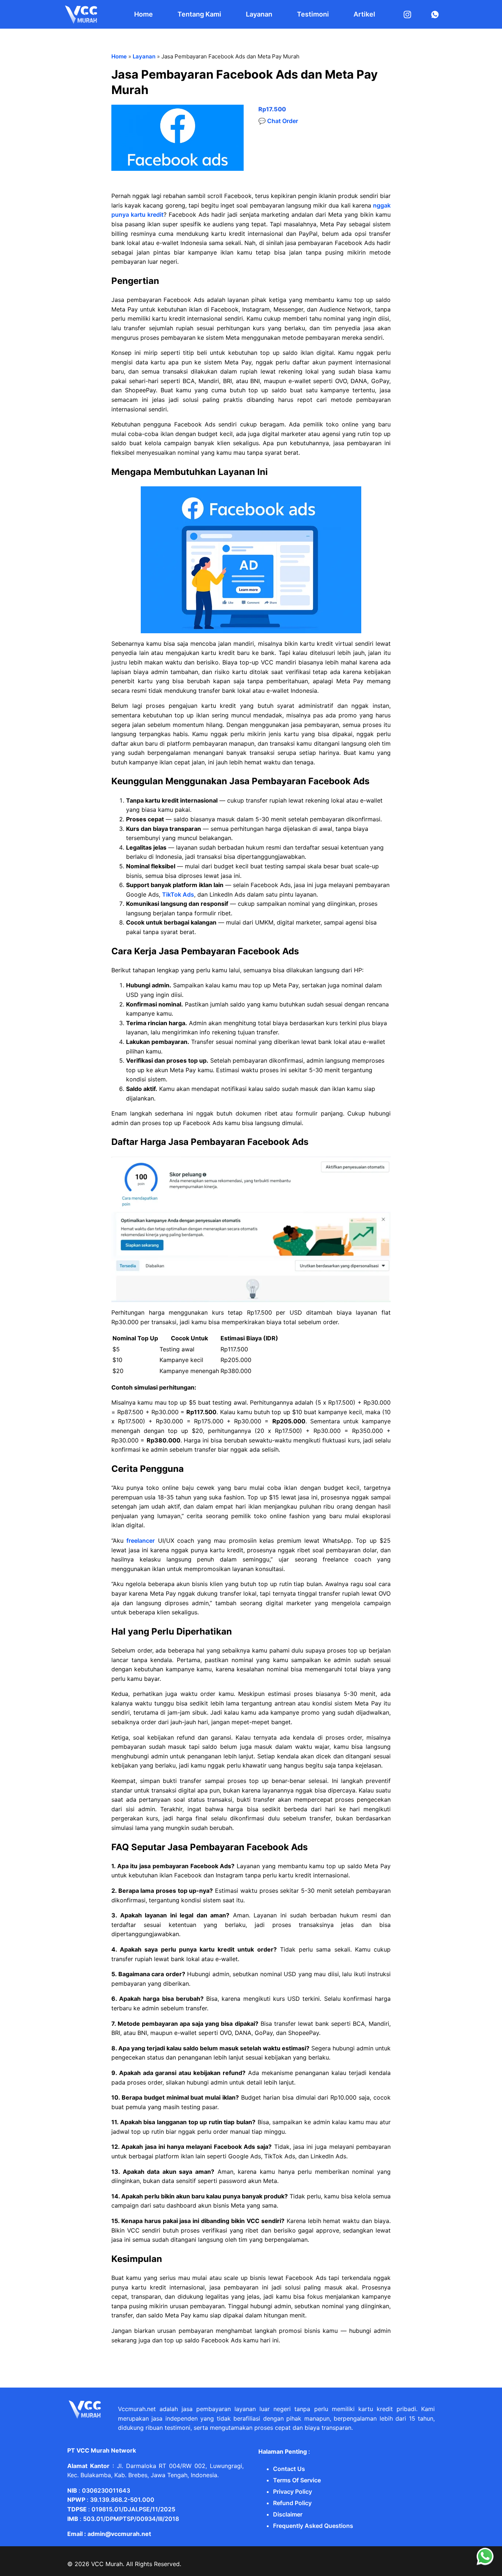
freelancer (141, 1541)
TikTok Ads (178, 894)
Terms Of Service (297, 2480)
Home (144, 14)
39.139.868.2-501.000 (122, 2500)
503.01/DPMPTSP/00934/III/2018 (131, 2519)
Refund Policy (292, 2503)
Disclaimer (288, 2514)
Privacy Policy (293, 2492)
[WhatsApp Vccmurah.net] (485, 2564)
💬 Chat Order (278, 121)
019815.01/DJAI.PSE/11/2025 (133, 2509)
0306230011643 (106, 2490)
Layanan (259, 14)
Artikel (364, 14)
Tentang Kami (199, 14)
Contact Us (289, 2469)
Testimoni (313, 14)
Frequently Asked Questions (313, 2526)
